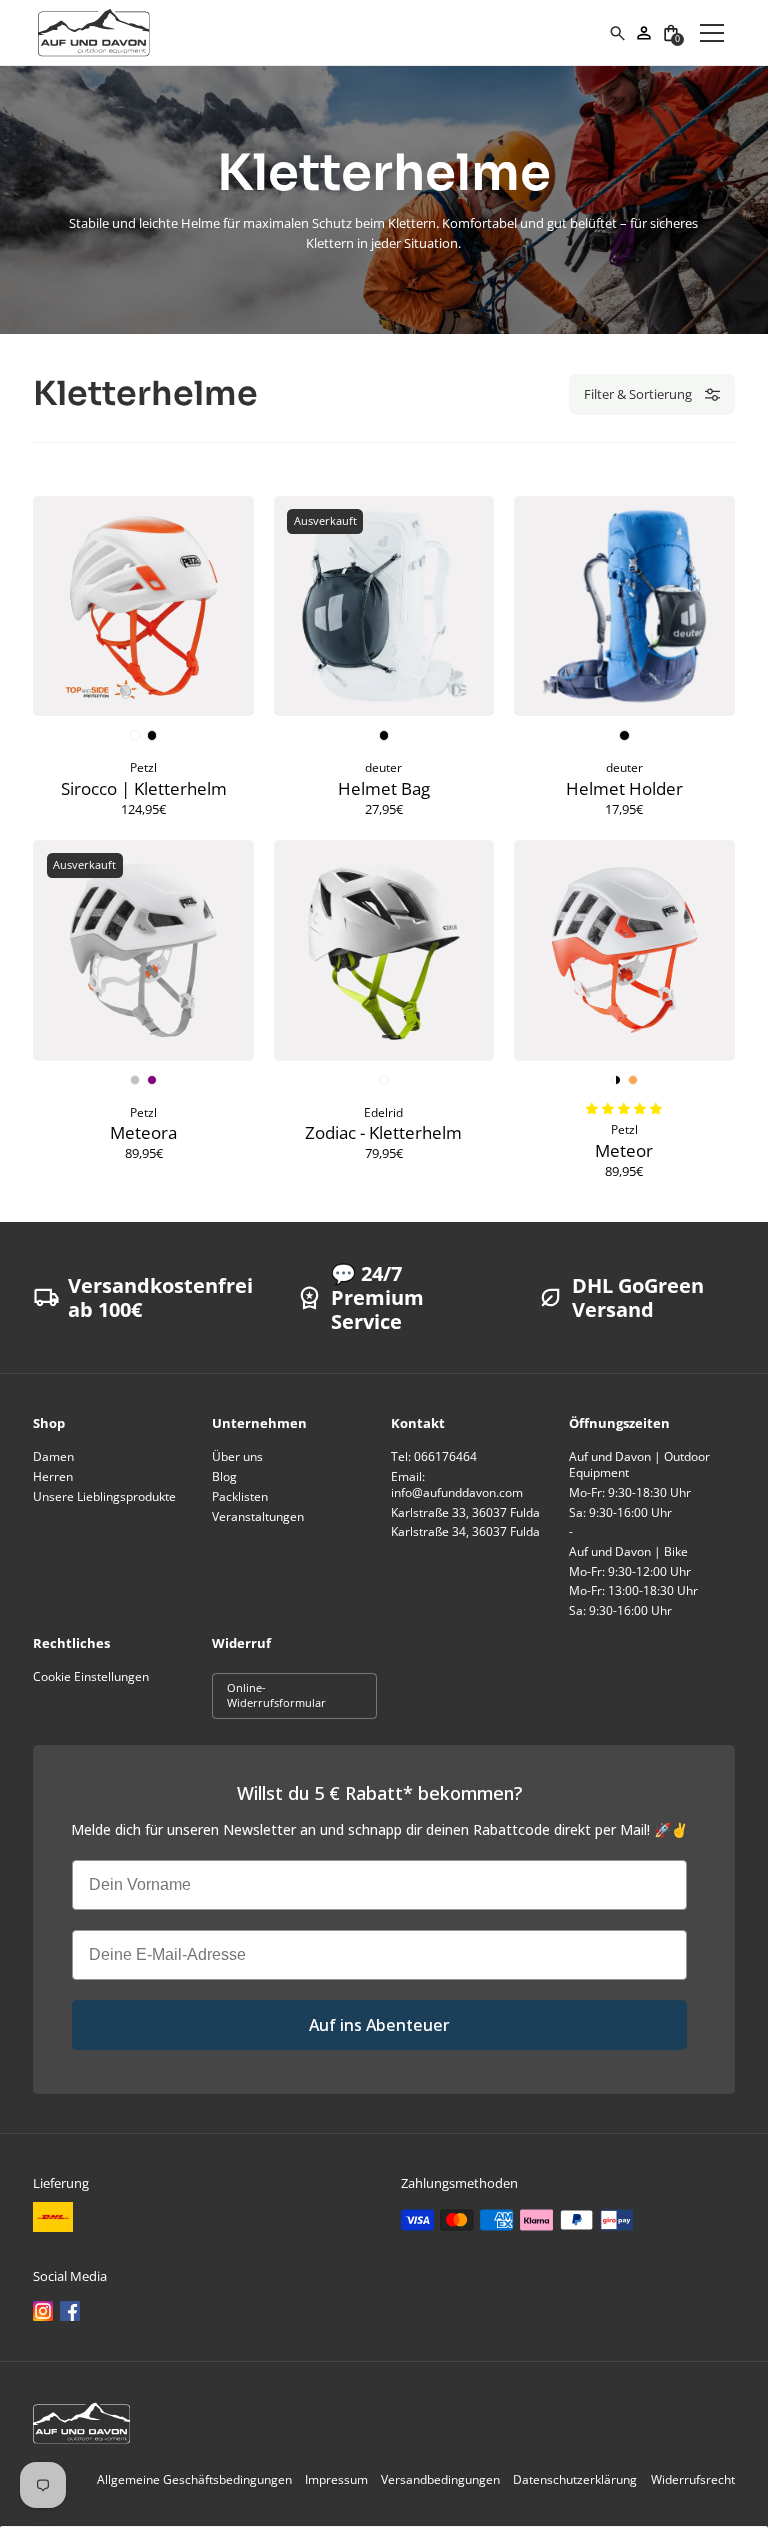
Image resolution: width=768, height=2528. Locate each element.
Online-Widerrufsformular (276, 1695)
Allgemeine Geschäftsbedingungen (194, 2479)
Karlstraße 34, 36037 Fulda (465, 1531)
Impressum (336, 2479)
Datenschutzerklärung (575, 2479)
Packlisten (240, 1496)
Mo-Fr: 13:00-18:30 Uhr (633, 1590)
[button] (671, 32)
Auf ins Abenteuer (379, 2025)
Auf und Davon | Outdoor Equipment (639, 1464)
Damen (53, 1456)
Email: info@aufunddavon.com (457, 1484)
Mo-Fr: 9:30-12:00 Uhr (630, 1571)
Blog (224, 1476)
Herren (53, 1476)
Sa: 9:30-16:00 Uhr (620, 1512)
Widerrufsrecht (693, 2479)
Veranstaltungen (258, 1516)
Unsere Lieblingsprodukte (104, 1496)
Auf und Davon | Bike (628, 1551)
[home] (323, 33)
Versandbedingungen (440, 2479)
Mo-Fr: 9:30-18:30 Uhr (630, 1492)
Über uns (237, 1456)
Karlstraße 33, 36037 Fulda (465, 1512)
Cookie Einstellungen (91, 1676)
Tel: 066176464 (434, 1456)
